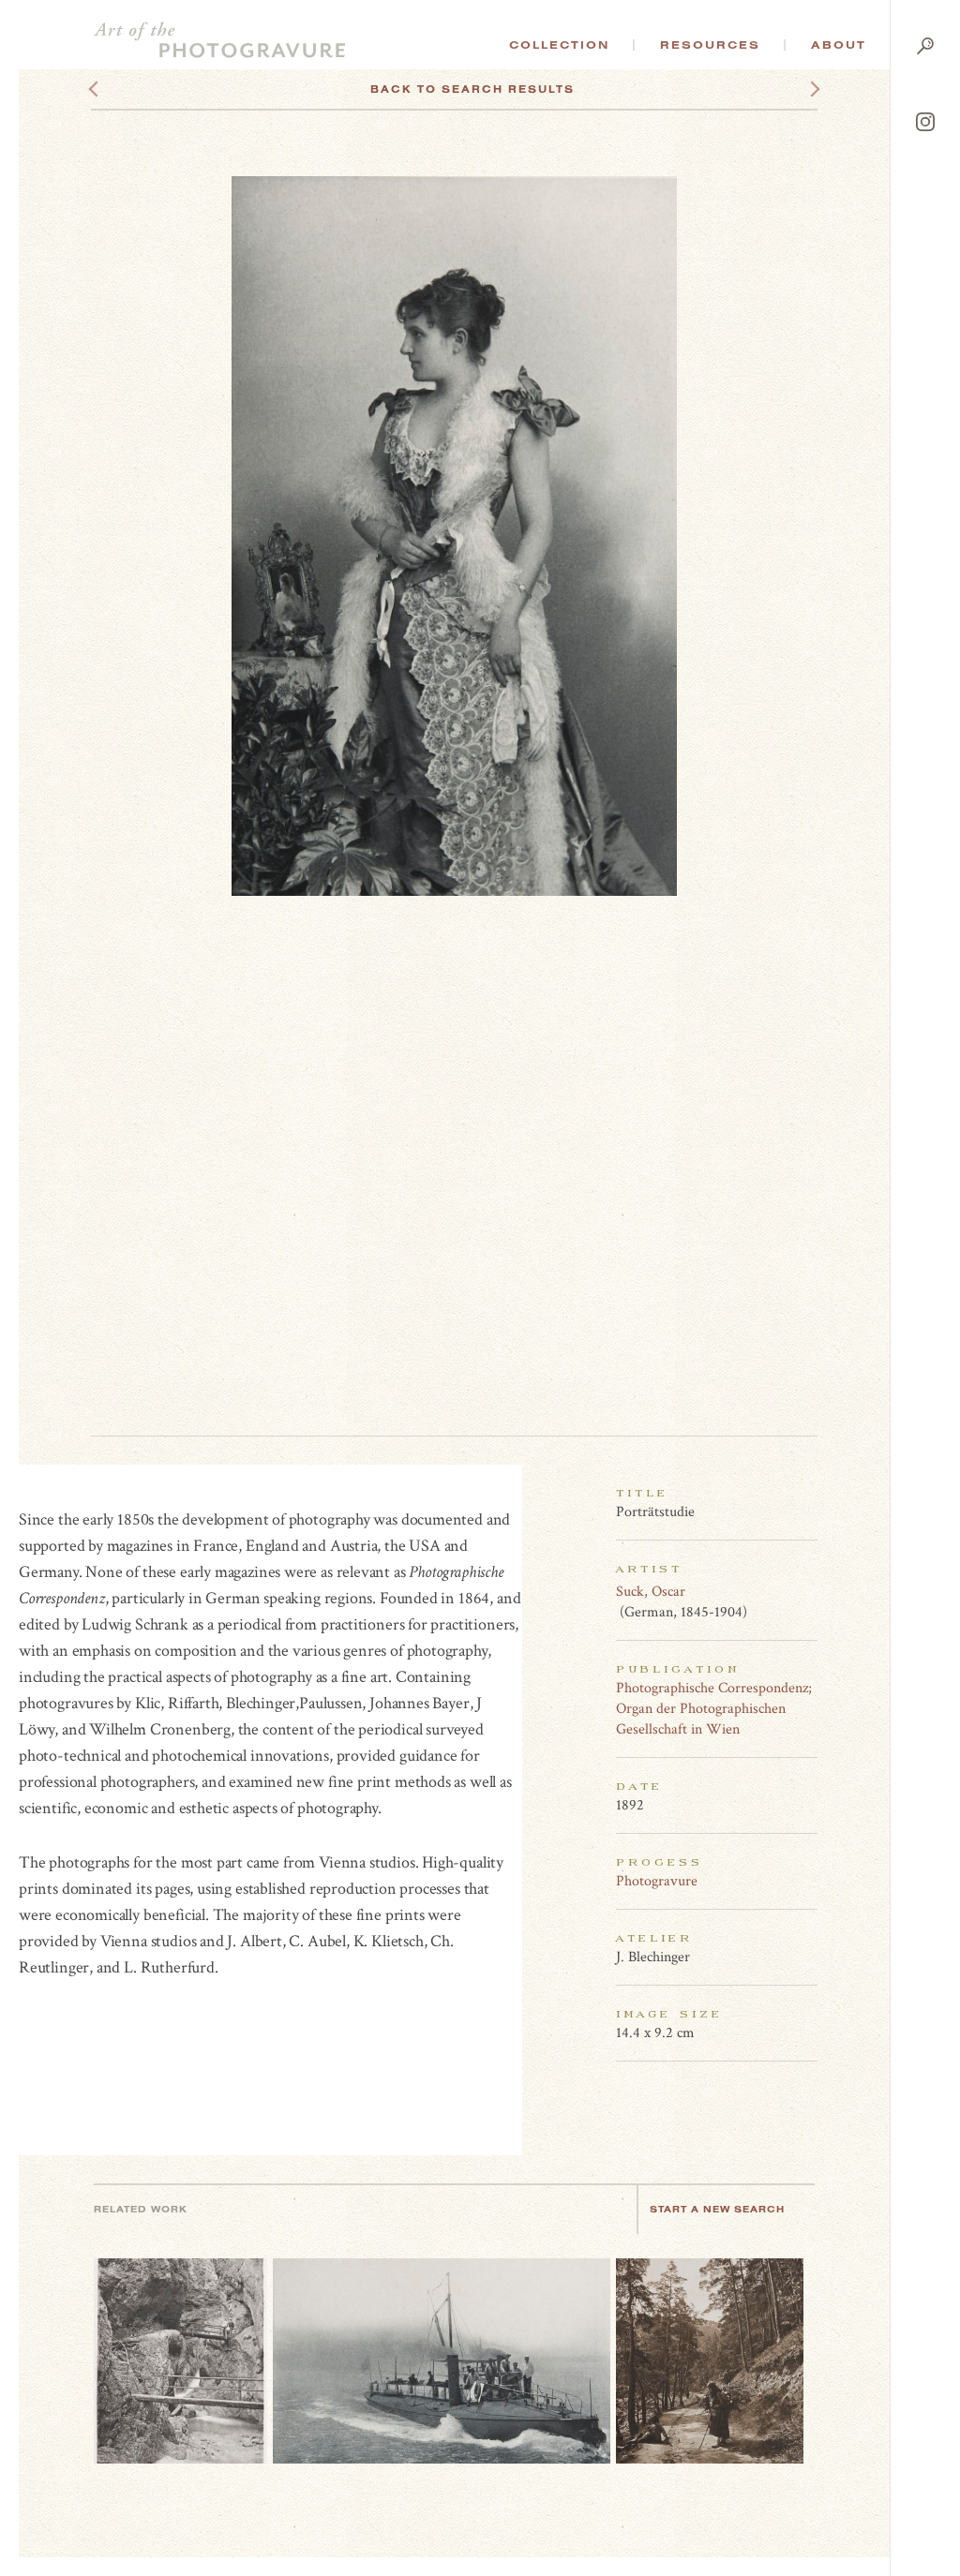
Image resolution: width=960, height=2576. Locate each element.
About (839, 45)
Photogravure (657, 1881)
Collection (559, 45)
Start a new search (717, 2209)
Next (798, 89)
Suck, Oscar (651, 1592)
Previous (129, 89)
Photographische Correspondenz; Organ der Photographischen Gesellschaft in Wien (714, 1709)
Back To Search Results (472, 89)
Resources (710, 45)
